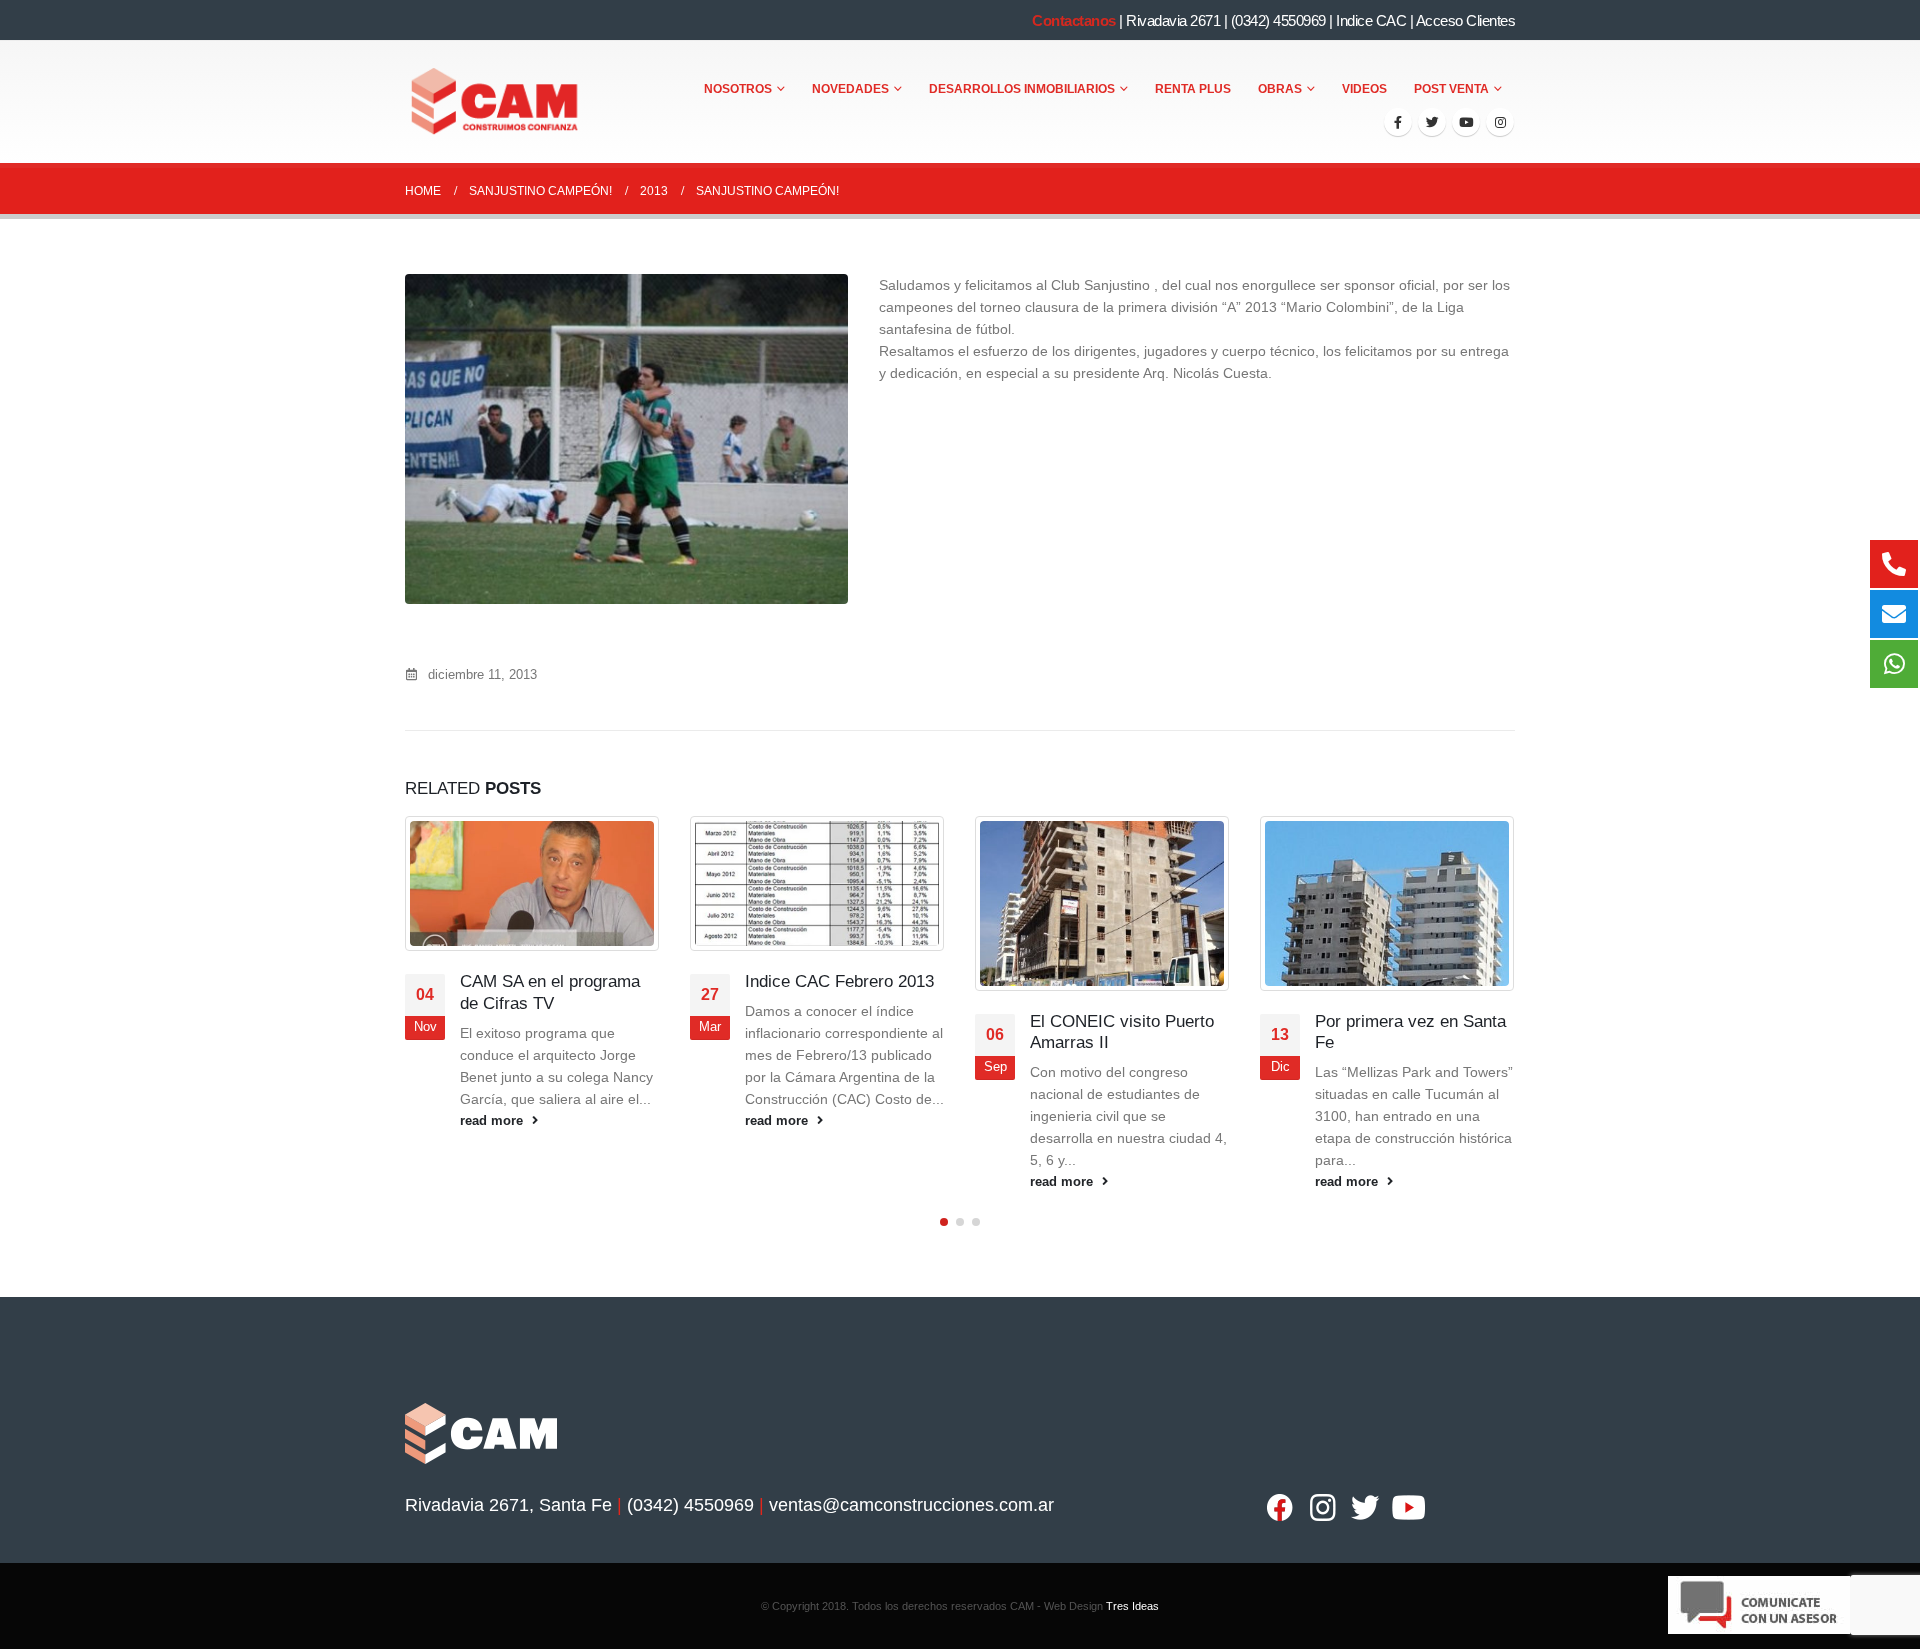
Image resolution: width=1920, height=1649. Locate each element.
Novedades (850, 89)
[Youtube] (1466, 122)
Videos (1364, 89)
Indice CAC (1371, 20)
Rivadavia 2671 (1173, 20)
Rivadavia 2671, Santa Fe (508, 1505)
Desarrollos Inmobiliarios (1022, 89)
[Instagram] (1500, 122)
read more (493, 1121)
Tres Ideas (1132, 1606)
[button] (944, 1222)
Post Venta (1451, 89)
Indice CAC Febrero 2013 (839, 981)
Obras (1280, 89)
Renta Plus (1193, 89)
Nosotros (738, 89)
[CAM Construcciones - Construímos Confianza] (496, 102)
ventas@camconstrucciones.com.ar (911, 1505)
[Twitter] (1432, 122)
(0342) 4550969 (1278, 20)
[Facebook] (1398, 122)
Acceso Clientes (1466, 20)
